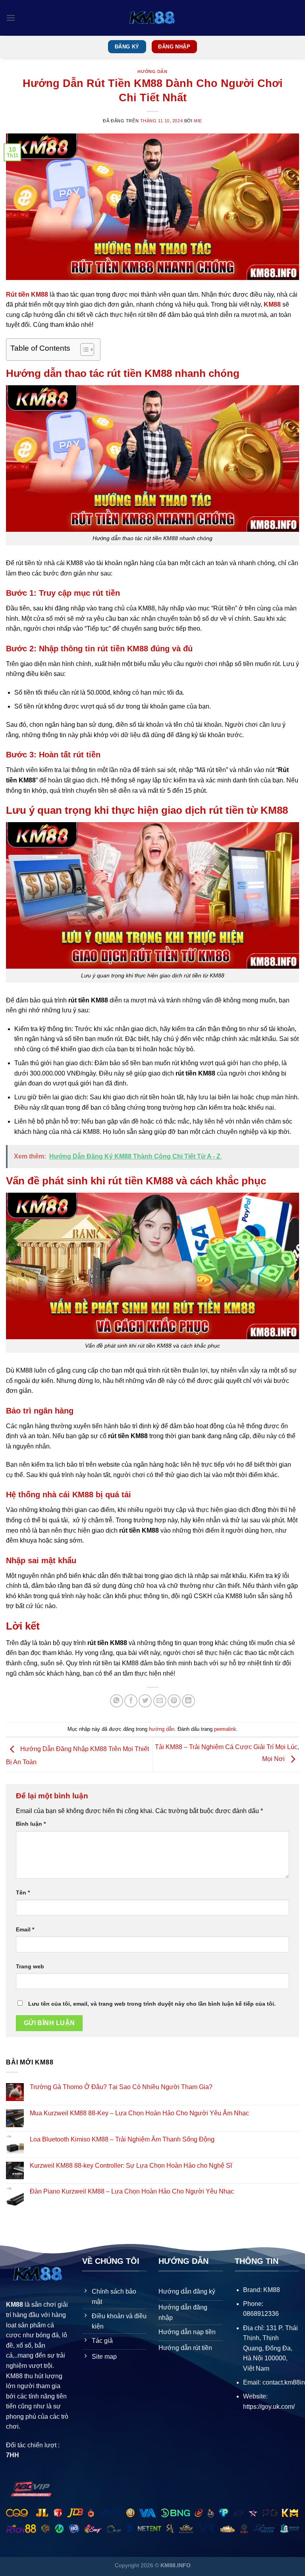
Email (25, 1929)
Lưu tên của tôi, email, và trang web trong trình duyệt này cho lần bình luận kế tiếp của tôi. (152, 2004)
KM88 (272, 304)
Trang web (30, 1966)
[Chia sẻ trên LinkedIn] (188, 1701)
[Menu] (11, 18)
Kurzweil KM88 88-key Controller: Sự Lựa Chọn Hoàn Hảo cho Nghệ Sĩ (131, 2166)
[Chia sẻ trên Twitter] (145, 1701)
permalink (225, 1729)
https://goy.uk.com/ (269, 2407)
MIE (198, 121)
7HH (13, 2455)
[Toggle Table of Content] (83, 350)
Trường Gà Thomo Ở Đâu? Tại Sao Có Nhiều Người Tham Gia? (121, 2087)
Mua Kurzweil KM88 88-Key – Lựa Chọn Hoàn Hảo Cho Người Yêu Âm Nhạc (139, 2113)
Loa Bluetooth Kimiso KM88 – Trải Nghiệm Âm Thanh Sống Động (122, 2139)
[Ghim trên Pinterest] (174, 1701)
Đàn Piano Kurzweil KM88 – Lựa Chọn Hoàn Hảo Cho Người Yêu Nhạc (132, 2191)
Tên (23, 1892)
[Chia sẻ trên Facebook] (131, 1701)
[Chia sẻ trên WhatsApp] (117, 1701)
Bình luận (31, 1824)
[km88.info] (152, 18)
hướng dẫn (152, 71)
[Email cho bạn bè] (160, 1701)
